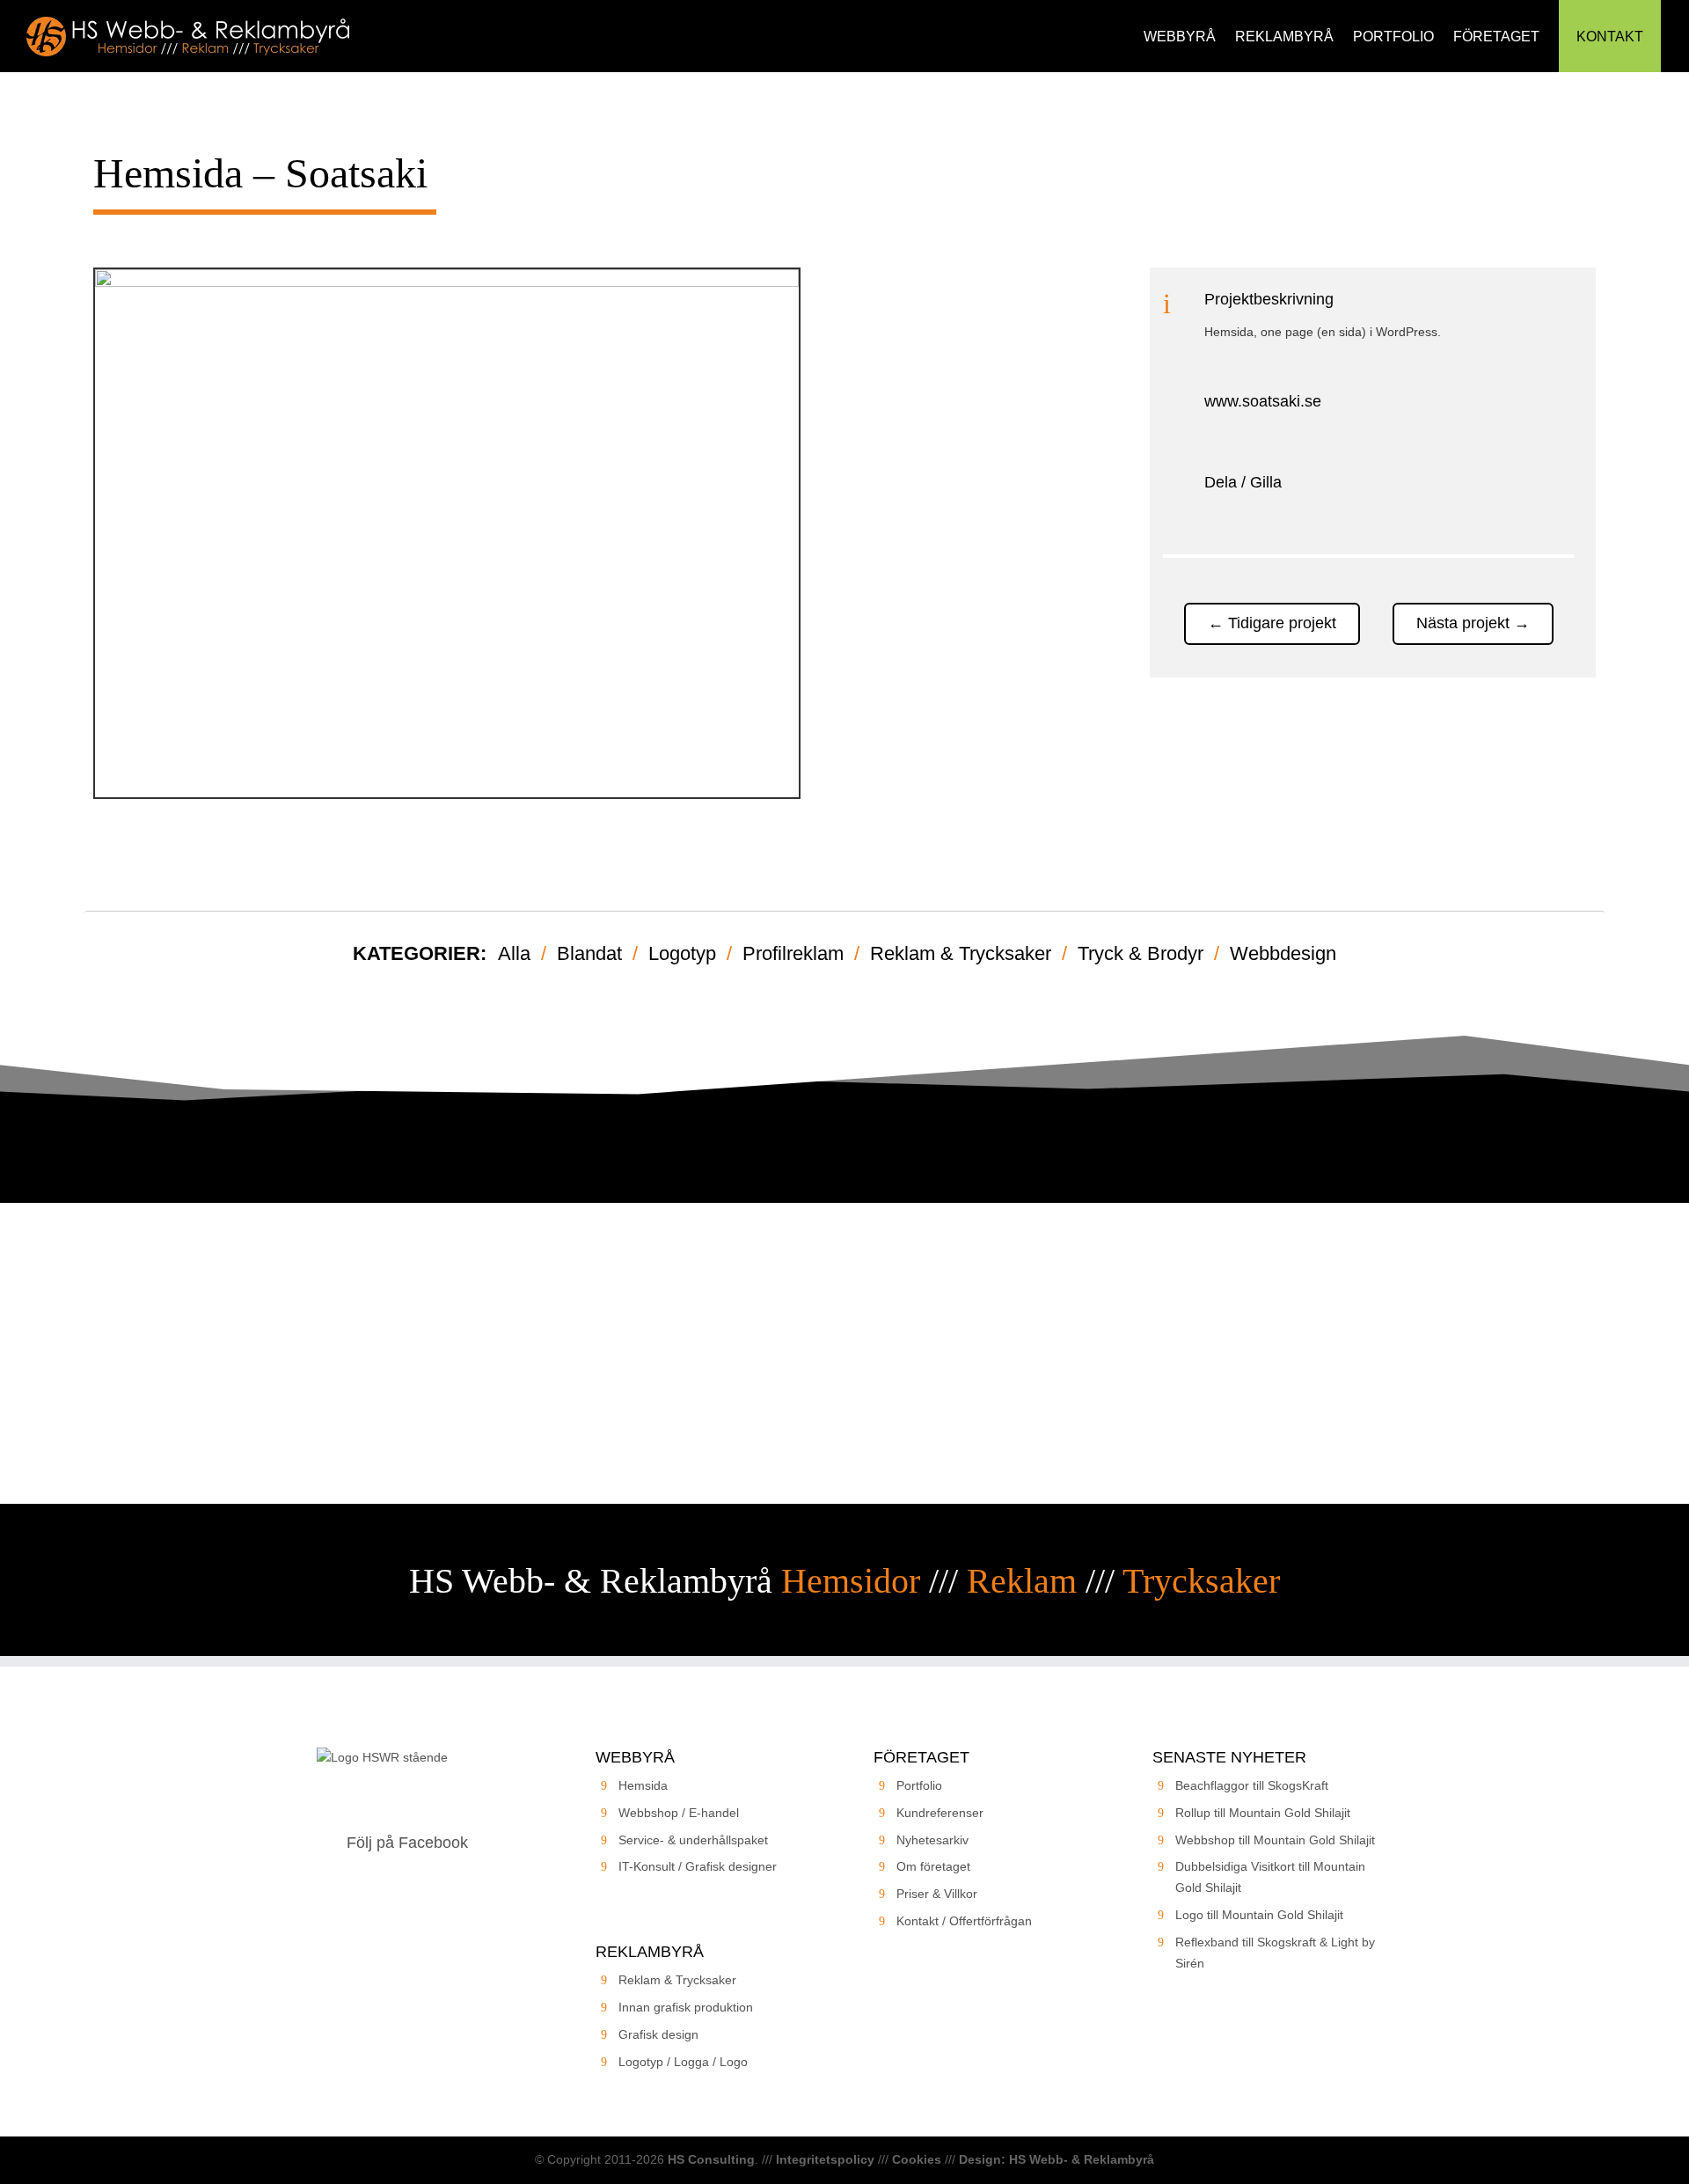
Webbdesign (1283, 953)
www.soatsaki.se (1263, 401)
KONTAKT (1610, 37)
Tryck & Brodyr (1141, 953)
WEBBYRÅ (1180, 37)
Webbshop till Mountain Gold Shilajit (1275, 1840)
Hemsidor (851, 1581)
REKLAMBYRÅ (1284, 37)
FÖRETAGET (1496, 37)
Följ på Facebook (407, 1843)
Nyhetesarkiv (932, 1840)
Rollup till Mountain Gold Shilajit (1263, 1813)
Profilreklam (793, 953)
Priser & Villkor (937, 1894)
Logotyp (682, 953)
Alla (514, 953)
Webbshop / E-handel (679, 1813)
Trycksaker (1201, 1581)
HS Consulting (711, 2159)
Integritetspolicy (825, 2159)
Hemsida (643, 1785)
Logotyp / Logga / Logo (683, 2062)
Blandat (589, 953)
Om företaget (933, 1866)
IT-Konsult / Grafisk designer (698, 1866)
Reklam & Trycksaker (961, 953)
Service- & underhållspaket (693, 1840)
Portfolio (919, 1785)
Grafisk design (658, 2034)
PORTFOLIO (1393, 37)
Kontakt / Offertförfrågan (964, 1921)
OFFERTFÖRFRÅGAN (844, 1403)
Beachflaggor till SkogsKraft (1252, 1785)
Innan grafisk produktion (686, 2007)
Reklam (1022, 1581)
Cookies (917, 2159)
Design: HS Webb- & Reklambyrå (1057, 2159)
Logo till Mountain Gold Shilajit (1259, 1915)
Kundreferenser (940, 1813)
